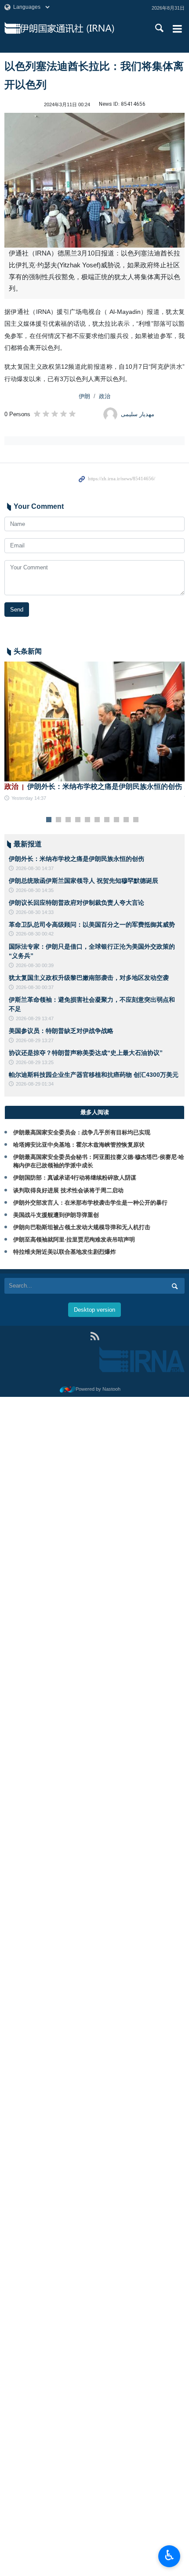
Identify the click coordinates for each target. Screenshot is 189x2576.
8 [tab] (117, 820)
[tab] (94, 1112)
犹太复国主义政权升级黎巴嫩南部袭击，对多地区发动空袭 (89, 978)
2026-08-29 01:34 (35, 1084)
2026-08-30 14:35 (35, 890)
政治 (105, 396)
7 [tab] (107, 820)
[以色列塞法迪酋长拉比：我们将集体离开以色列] (94, 180)
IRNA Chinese (78, 29)
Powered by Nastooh (98, 1389)
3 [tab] (68, 820)
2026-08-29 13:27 (35, 1040)
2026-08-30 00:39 (35, 965)
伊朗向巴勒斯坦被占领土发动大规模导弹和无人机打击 (82, 1227)
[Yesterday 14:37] (94, 721)
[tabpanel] (94, 732)
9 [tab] (126, 820)
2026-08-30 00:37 (35, 987)
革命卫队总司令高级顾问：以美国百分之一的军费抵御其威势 (92, 925)
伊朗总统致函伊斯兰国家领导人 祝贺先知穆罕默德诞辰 (84, 881)
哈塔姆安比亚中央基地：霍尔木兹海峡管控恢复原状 (79, 1145)
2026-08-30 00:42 (35, 934)
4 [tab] (78, 820)
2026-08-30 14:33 (35, 912)
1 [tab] (49, 820)
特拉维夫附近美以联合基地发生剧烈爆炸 (65, 1252)
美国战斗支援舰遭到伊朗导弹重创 (56, 1215)
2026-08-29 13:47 (35, 1018)
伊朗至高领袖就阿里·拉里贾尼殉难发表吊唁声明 (74, 1239)
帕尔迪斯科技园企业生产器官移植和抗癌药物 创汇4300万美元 (94, 1075)
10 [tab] (136, 820)
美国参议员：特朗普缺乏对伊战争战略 (61, 1031)
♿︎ (169, 2555)
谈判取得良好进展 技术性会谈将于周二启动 (68, 1190)
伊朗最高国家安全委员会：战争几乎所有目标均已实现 (82, 1132)
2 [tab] (59, 820)
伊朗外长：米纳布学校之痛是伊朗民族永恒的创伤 (93, 786)
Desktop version (94, 1310)
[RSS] (95, 1336)
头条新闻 (28, 651)
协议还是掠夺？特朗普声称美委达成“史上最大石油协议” (86, 1053)
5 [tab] (88, 820)
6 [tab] (97, 820)
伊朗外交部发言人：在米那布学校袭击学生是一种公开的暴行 (90, 1203)
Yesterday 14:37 (29, 798)
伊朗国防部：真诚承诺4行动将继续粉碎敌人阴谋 (75, 1178)
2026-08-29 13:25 (35, 1062)
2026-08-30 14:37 (35, 868)
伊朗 (84, 396)
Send (17, 610)
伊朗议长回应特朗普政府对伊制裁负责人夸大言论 (76, 903)
